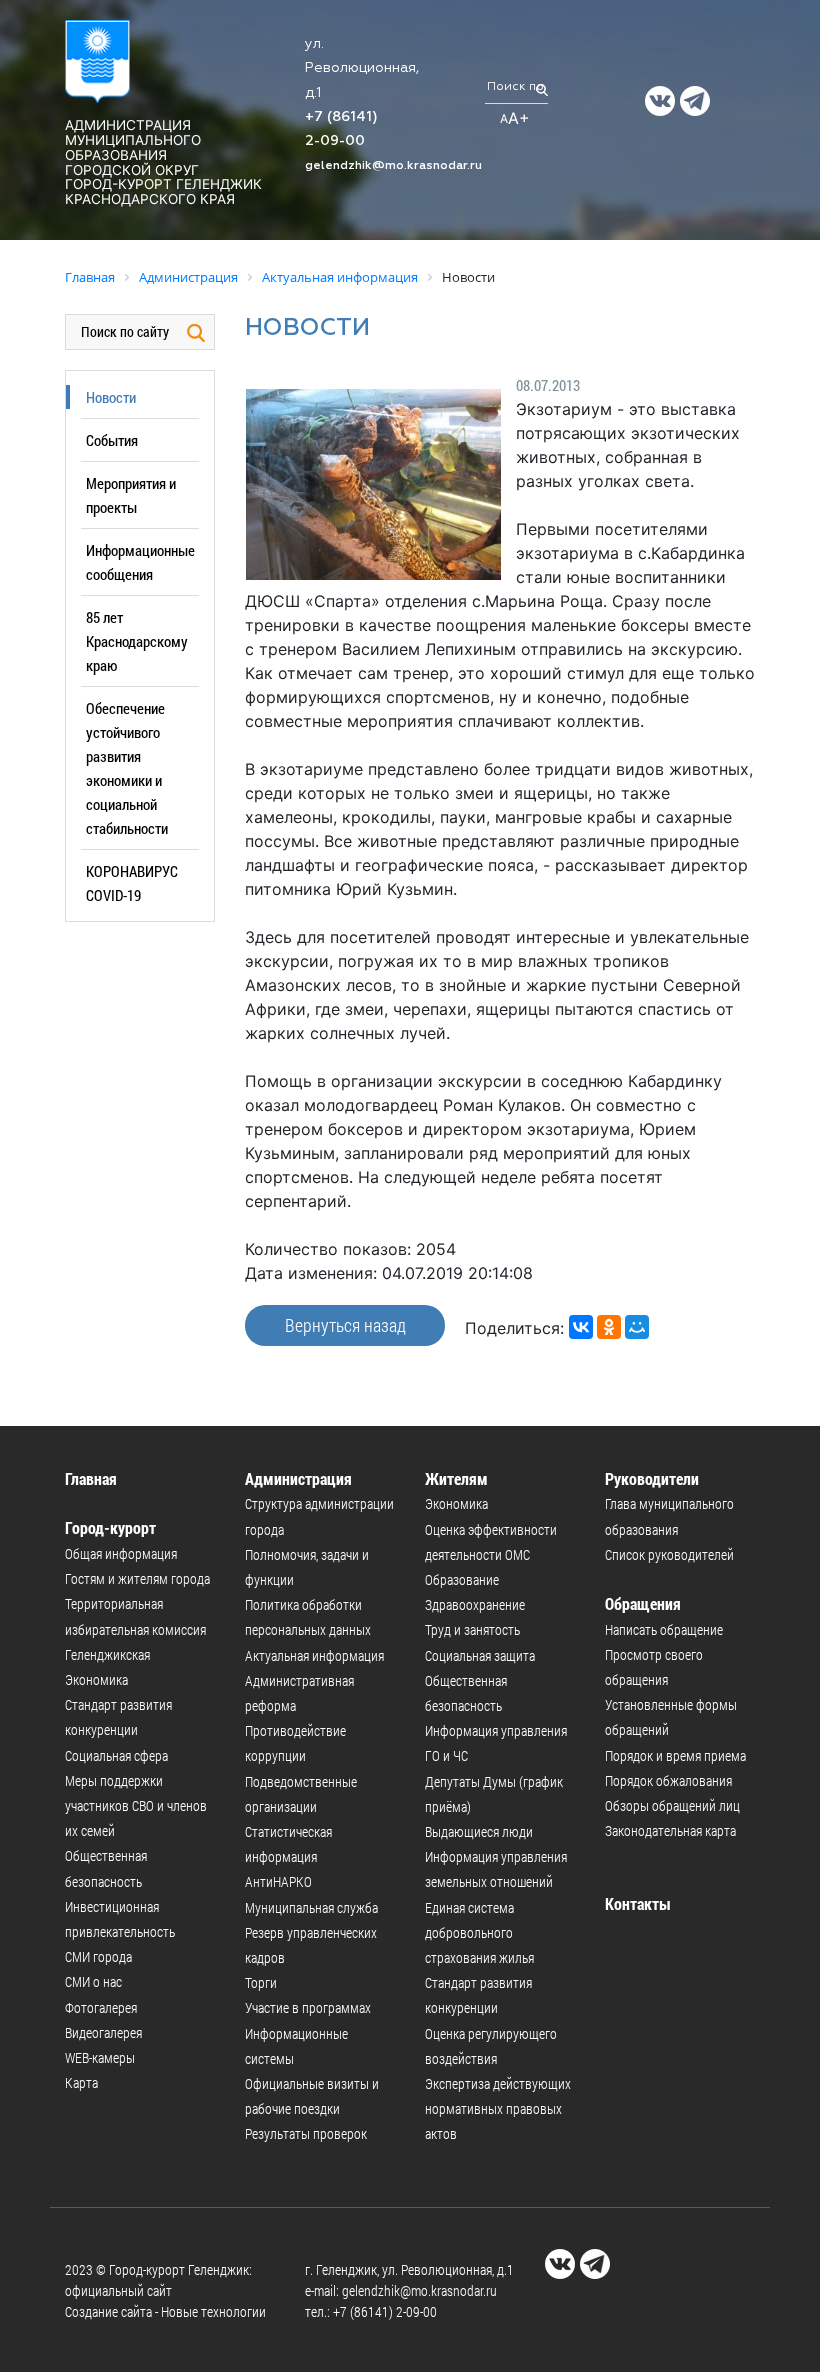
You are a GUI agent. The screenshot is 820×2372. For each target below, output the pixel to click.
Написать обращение (664, 1629)
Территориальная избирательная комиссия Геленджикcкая (135, 1628)
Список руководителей (669, 1554)
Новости (111, 397)
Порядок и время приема (675, 1755)
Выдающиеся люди (479, 1831)
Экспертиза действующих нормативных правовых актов (498, 2108)
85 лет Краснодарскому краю (137, 641)
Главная (91, 1478)
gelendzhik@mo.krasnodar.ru (393, 166)
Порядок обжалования (668, 1780)
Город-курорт (110, 1527)
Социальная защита (480, 1655)
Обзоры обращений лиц (672, 1805)
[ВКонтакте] (581, 1327)
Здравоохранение (475, 1604)
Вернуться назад (345, 1325)
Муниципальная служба (311, 1907)
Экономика (96, 1679)
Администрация (298, 1478)
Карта (81, 2082)
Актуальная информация (314, 1655)
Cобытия (112, 440)
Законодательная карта (670, 1830)
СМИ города (98, 1956)
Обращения (643, 1603)
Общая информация (121, 1553)
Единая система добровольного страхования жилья (479, 1932)
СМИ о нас (93, 1981)
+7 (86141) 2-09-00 (385, 2311)
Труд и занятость (472, 1629)
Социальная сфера (116, 1755)
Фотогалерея (101, 2007)
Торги (261, 1982)
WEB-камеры (100, 2057)
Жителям (456, 1478)
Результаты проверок (306, 2133)
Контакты (638, 1903)
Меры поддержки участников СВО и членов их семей (136, 1805)
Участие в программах (308, 2007)
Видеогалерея (103, 2032)
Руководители (652, 1478)
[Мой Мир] (637, 1327)
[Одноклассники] (609, 1327)
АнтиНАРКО (278, 1881)
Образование (462, 1579)
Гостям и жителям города (137, 1578)
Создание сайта (108, 2311)
